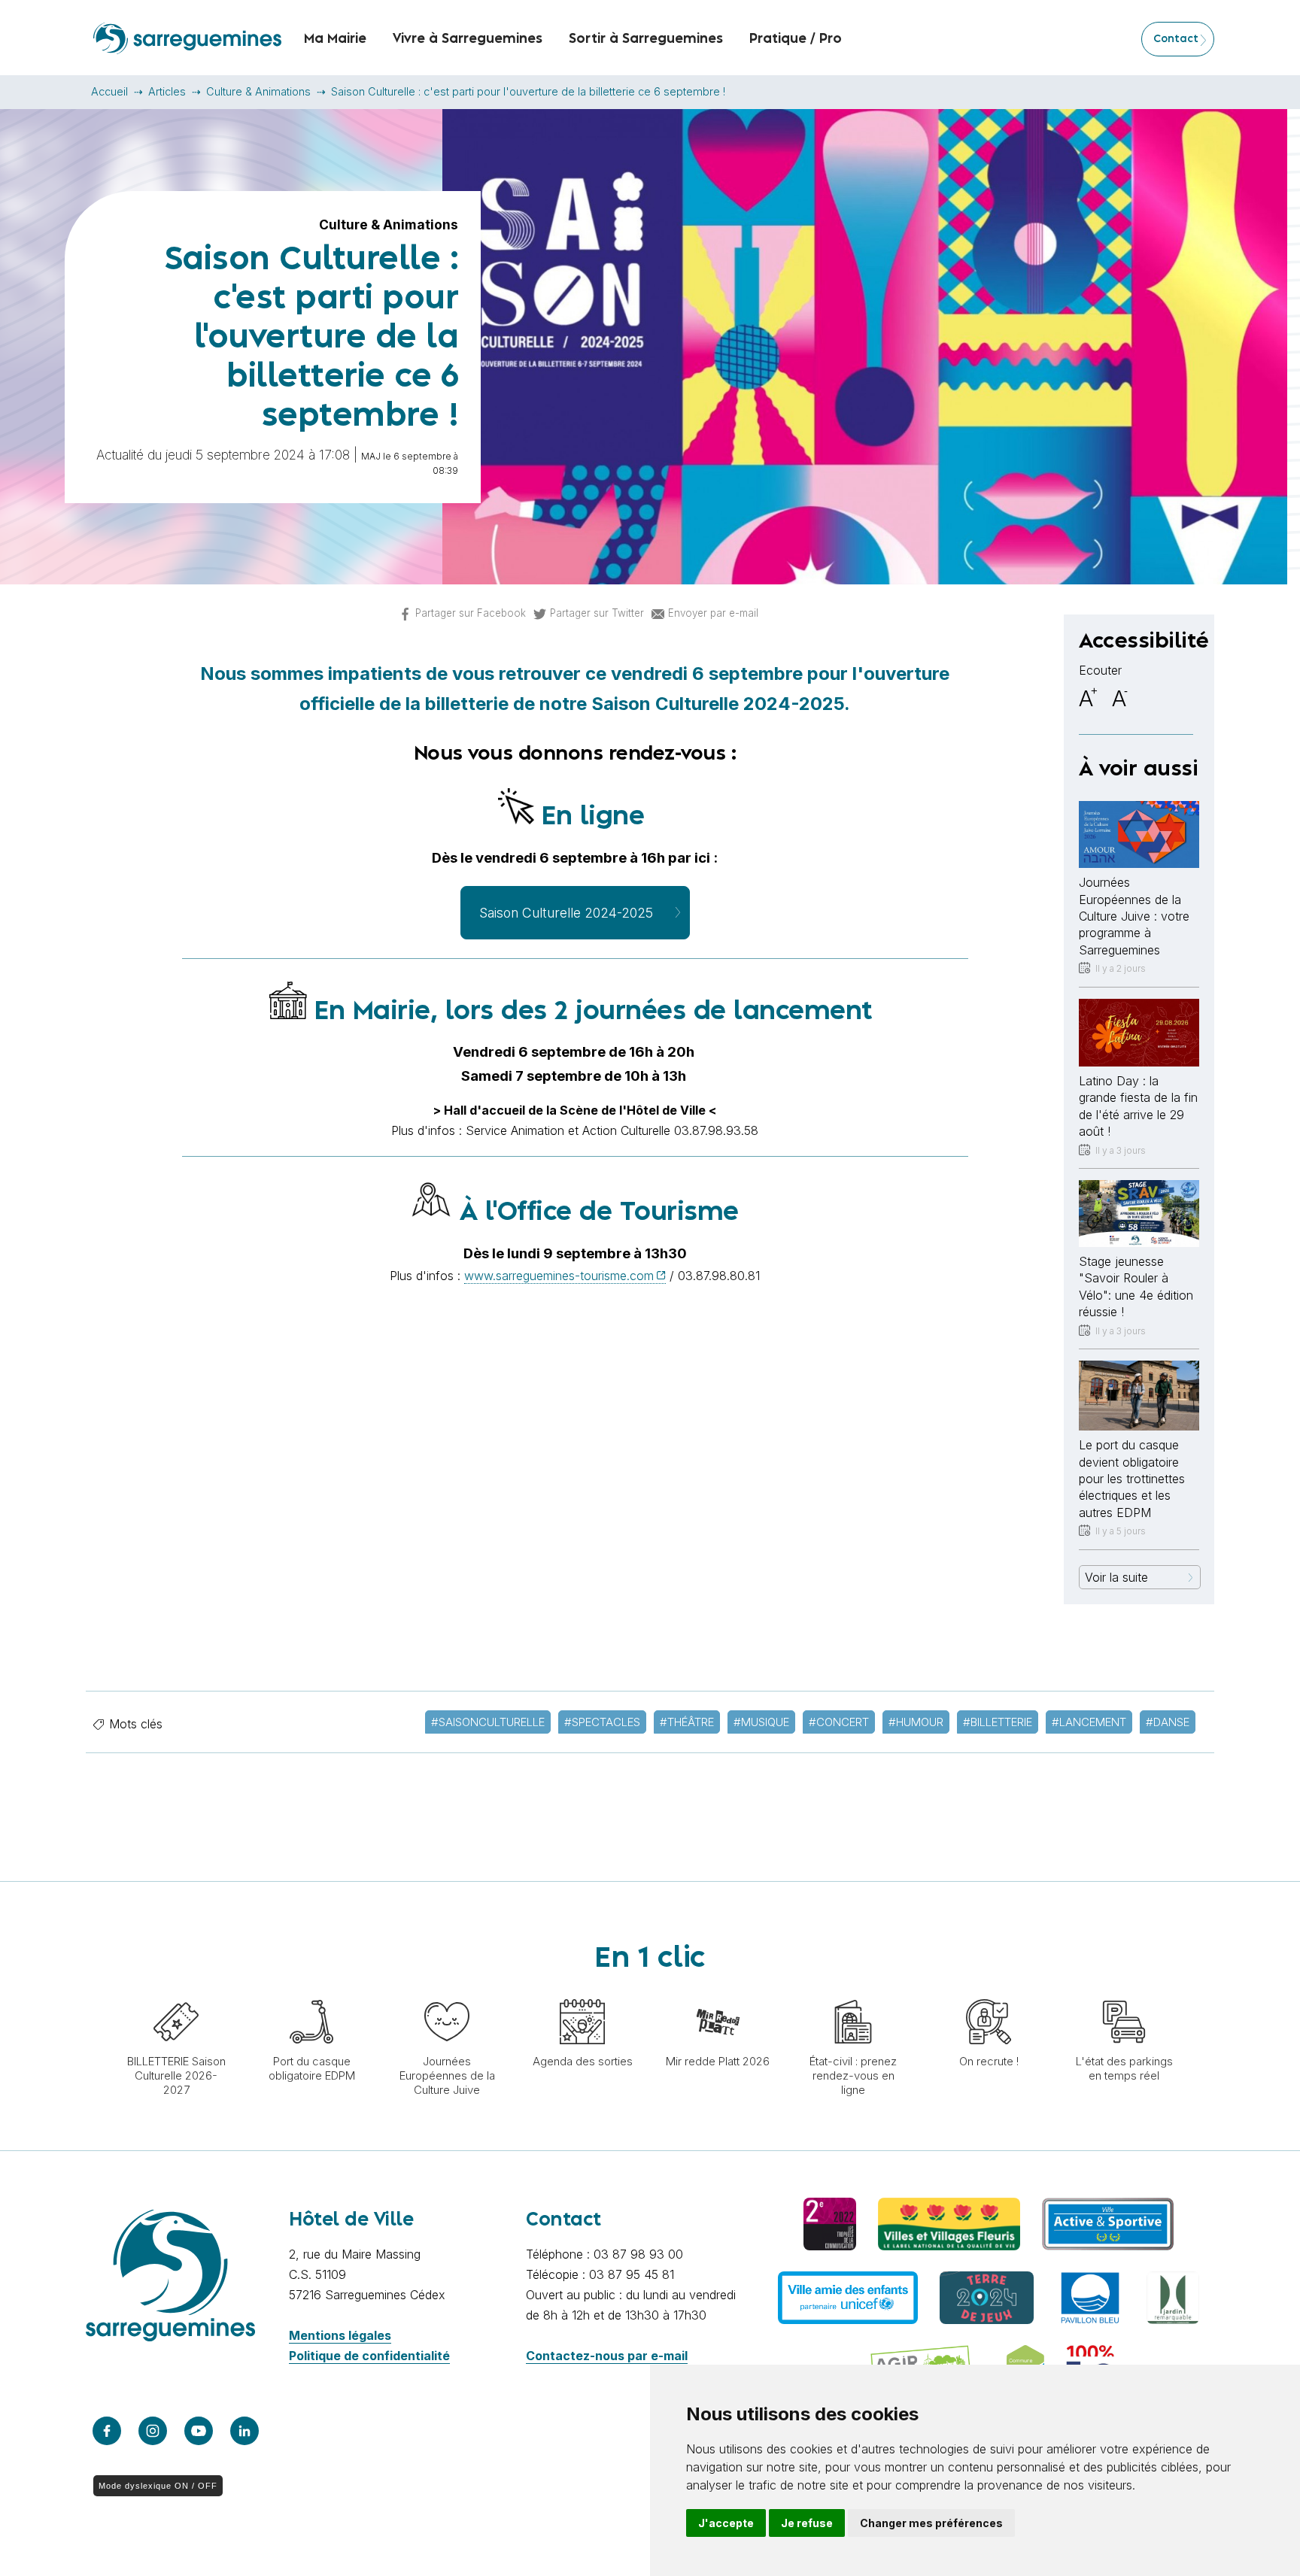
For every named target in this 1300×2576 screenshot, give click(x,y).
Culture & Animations (258, 91)
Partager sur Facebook (471, 613)
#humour (916, 1722)
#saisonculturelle (488, 1722)
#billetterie (998, 1722)
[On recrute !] (989, 1992)
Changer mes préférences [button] (931, 2523)
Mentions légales (340, 2335)
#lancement (1089, 1722)
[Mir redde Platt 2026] (718, 1992)
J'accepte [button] (726, 2523)
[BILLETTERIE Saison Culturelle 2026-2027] (176, 1992)
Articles (167, 91)
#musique (761, 1722)
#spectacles (602, 1722)
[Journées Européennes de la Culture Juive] (447, 1992)
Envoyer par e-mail (713, 613)
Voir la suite (1116, 1577)
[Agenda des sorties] (582, 1992)
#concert (839, 1722)
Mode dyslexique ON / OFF (158, 2486)
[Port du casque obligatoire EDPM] (311, 1992)
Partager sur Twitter (597, 613)
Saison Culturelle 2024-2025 (566, 913)
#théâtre (687, 1722)
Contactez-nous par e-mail (607, 2356)
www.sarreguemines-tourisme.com (559, 1276)
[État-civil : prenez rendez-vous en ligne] (853, 1992)
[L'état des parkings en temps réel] (1124, 1992)
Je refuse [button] (807, 2523)
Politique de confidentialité (369, 2356)
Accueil (109, 91)
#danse (1168, 1722)
